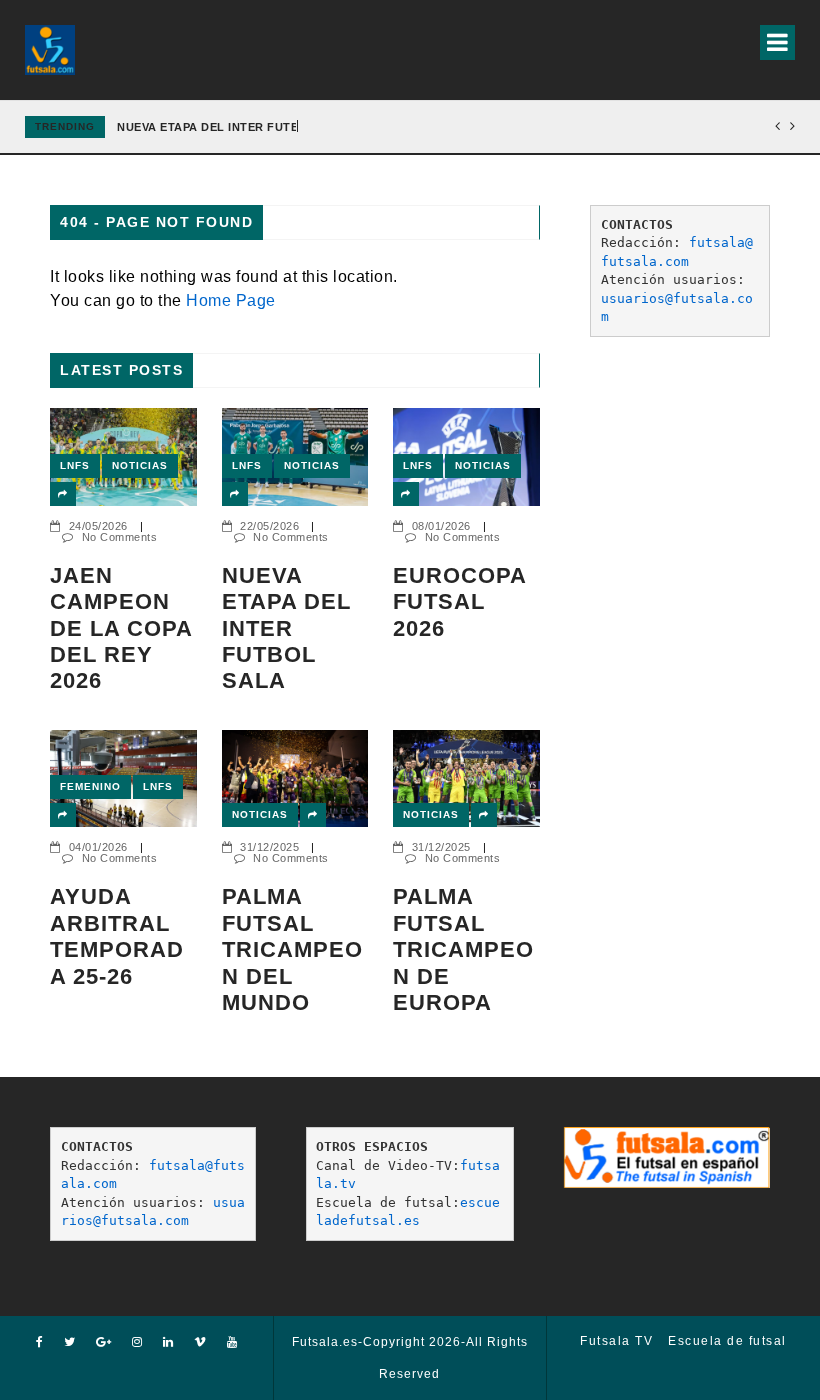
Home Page (231, 300)
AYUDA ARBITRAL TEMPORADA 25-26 (117, 936)
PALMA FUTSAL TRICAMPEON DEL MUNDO (292, 949)
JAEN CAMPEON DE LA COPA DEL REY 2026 (121, 628)
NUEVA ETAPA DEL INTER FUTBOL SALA (234, 127)
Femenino (90, 786)
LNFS (75, 465)
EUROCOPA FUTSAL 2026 (459, 602)
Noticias (140, 465)
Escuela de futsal (727, 1341)
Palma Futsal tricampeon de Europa (463, 949)
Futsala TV (616, 1341)
